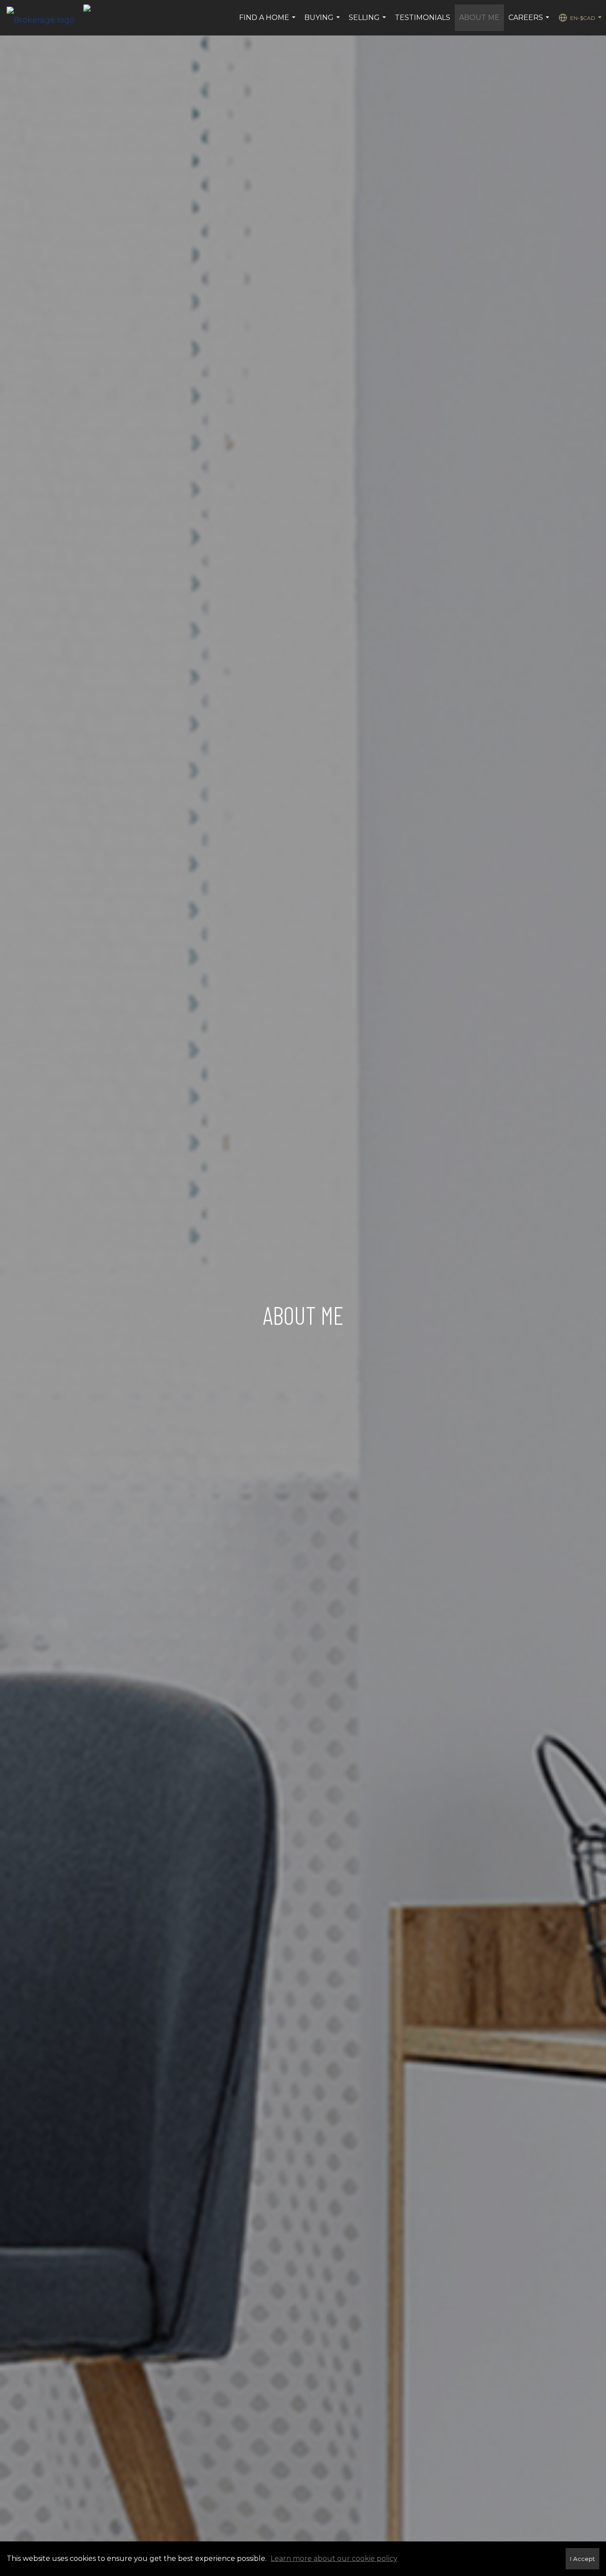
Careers (530, 22)
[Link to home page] (45, 18)
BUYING (323, 22)
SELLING (368, 22)
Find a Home (268, 22)
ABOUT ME (479, 18)
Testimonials (423, 18)
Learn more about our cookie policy (334, 2558)
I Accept (582, 2559)
